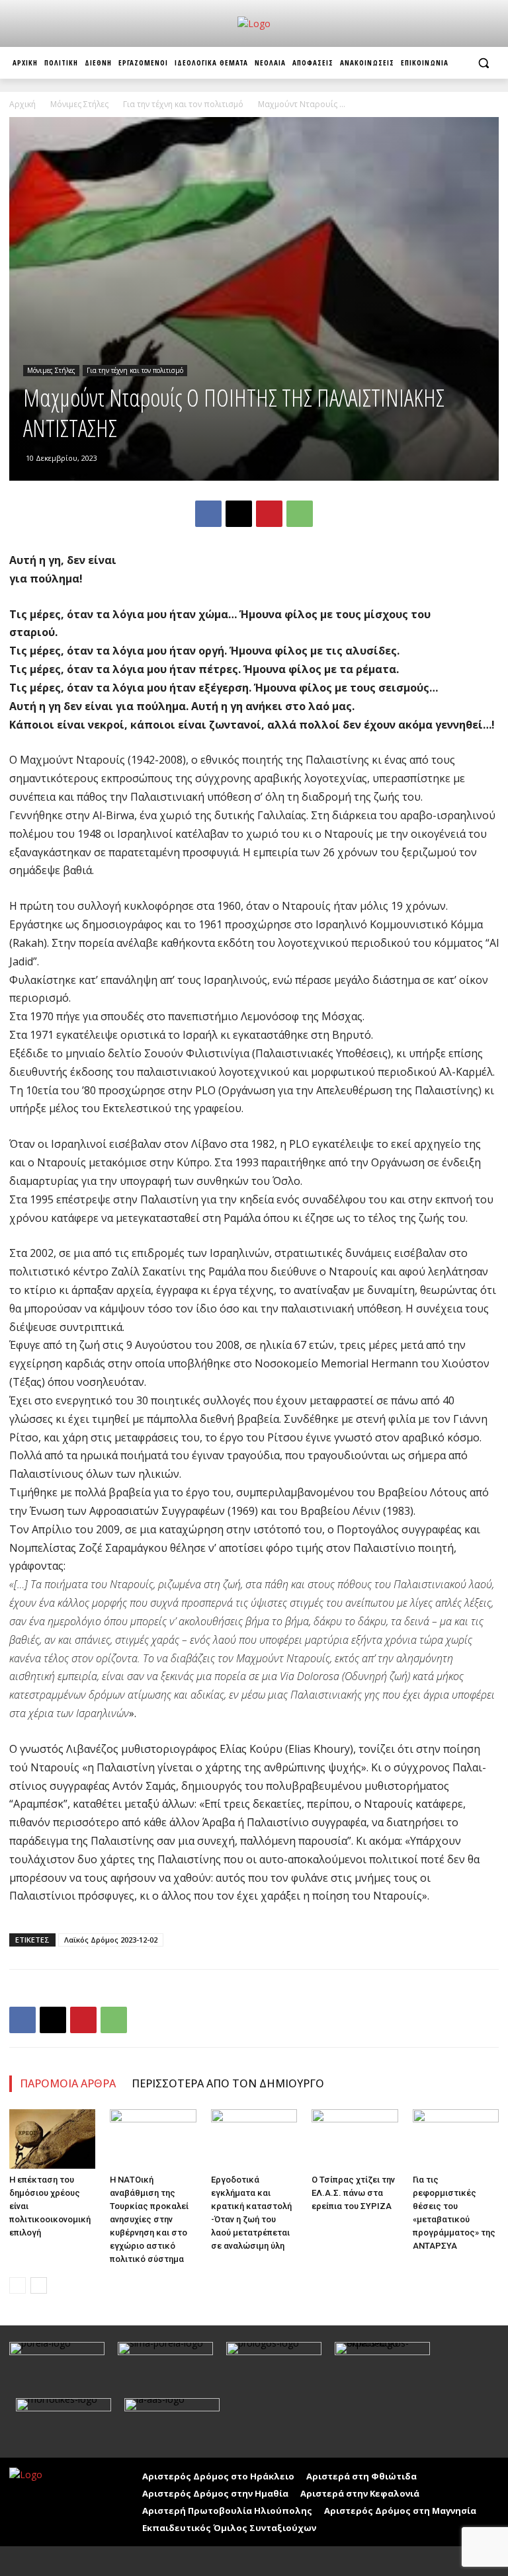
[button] (483, 63)
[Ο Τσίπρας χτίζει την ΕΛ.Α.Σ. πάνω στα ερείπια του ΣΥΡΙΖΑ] (355, 2139)
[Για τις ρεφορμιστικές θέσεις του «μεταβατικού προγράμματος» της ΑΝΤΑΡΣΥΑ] (456, 2139)
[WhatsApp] (300, 514)
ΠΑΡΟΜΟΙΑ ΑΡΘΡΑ (68, 2083)
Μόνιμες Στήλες (79, 104)
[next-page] (39, 2285)
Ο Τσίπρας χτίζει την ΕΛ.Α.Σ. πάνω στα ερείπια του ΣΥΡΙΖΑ (353, 2193)
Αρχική (22, 104)
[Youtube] (51, 2561)
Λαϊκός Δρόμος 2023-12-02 (111, 1940)
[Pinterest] (269, 514)
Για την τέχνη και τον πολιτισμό (183, 104)
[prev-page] (18, 2285)
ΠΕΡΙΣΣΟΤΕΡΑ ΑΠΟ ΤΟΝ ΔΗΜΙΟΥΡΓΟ (228, 2083)
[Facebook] (208, 514)
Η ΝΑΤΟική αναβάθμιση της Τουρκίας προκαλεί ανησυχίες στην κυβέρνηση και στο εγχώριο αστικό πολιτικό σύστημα (149, 2219)
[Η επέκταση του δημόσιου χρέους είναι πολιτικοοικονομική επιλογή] (52, 2139)
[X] (239, 514)
